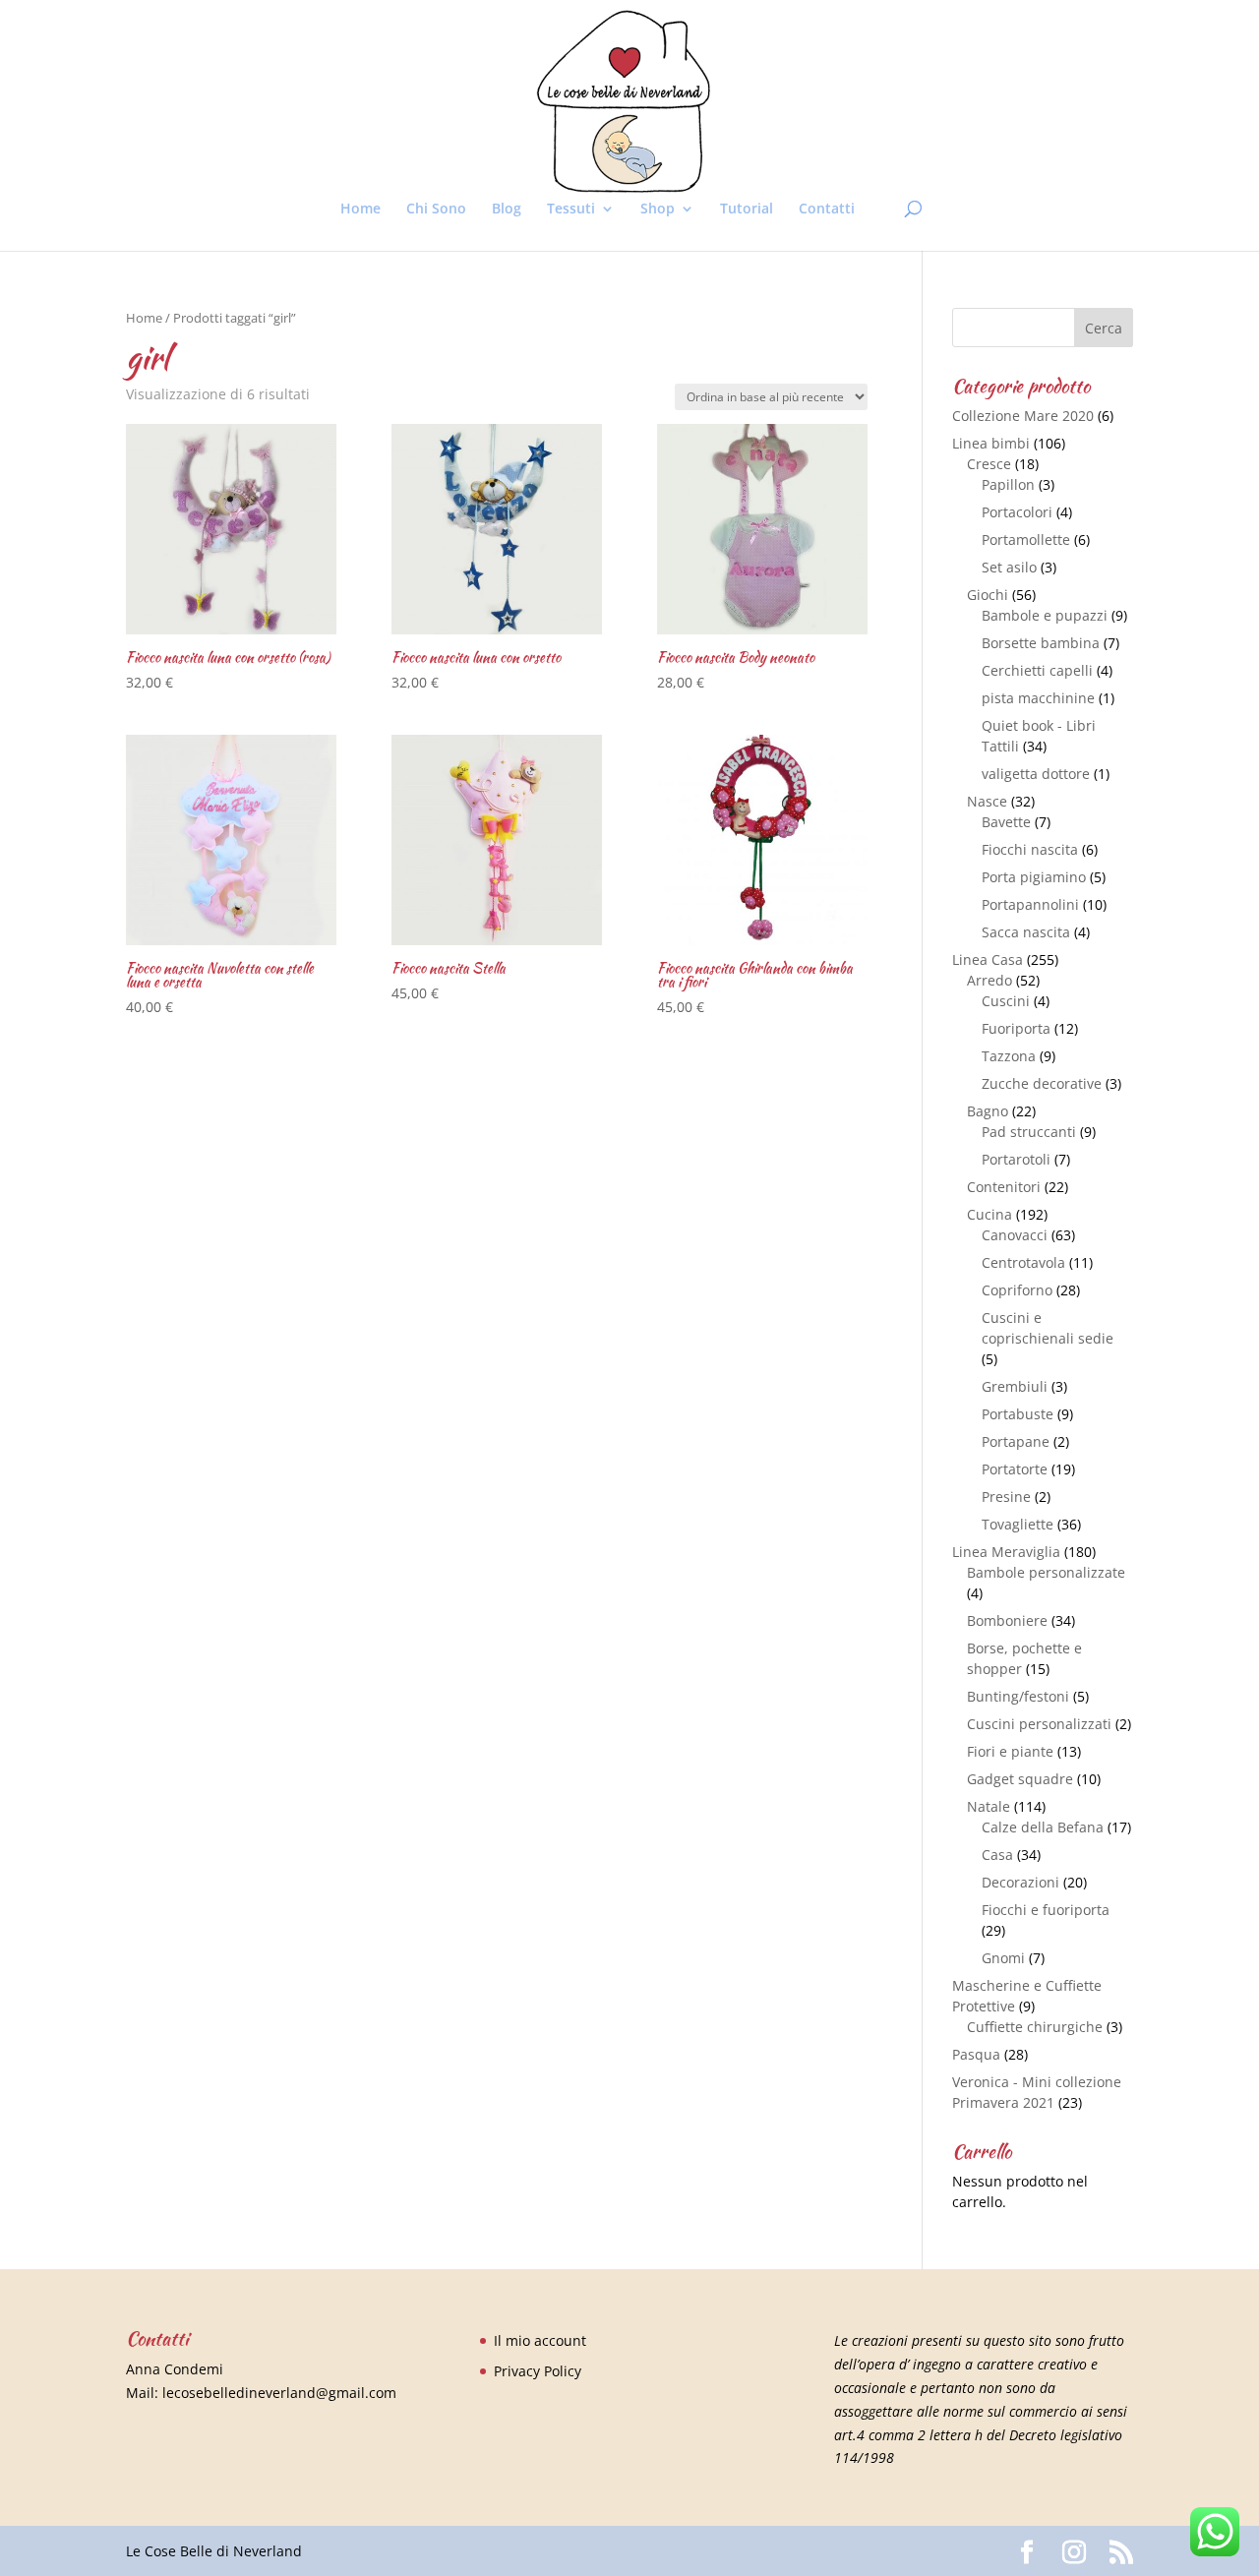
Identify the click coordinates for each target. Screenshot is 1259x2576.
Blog (507, 210)
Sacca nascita (1026, 932)
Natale (989, 1806)
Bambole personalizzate (1046, 1572)
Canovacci (1015, 1235)
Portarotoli (1016, 1159)
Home (360, 210)
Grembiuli (1015, 1386)
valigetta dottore (1036, 774)
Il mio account (540, 2340)
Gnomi (1003, 1958)
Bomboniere (1007, 1620)
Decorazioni (1020, 1882)
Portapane (1016, 1441)
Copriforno (1017, 1290)
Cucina (989, 1214)
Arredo (989, 980)
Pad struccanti (1029, 1132)
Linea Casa (988, 959)
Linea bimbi (991, 443)
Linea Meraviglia (1006, 1552)
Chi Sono (436, 210)
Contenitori (1004, 1187)
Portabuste (1018, 1414)
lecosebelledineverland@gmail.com (279, 2393)
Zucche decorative (1042, 1083)
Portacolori (1017, 512)
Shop (658, 210)
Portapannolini (1030, 904)
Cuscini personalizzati (1039, 1724)
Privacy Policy (538, 2371)
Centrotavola (1023, 1262)
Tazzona (1009, 1056)
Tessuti (571, 210)
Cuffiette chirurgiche (1035, 2027)
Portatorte (1015, 1469)
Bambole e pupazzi (1045, 615)
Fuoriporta (1016, 1028)
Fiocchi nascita (1030, 849)
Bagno (988, 1111)
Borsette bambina (1041, 643)
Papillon (1008, 484)
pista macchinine (1038, 698)
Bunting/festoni (1018, 1696)
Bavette (1006, 822)
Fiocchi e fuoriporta (1046, 1910)
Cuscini (1006, 1001)
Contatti (827, 210)
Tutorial (747, 210)
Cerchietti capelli (1037, 670)
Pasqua (976, 2054)
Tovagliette (1018, 1524)
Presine (1006, 1497)
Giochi (988, 595)
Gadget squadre (1020, 1779)
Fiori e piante (1010, 1751)
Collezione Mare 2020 (1023, 416)
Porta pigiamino (1034, 877)
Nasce (987, 801)
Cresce (989, 464)
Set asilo (1009, 567)
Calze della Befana (1043, 1827)
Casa (997, 1855)
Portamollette (1026, 539)
